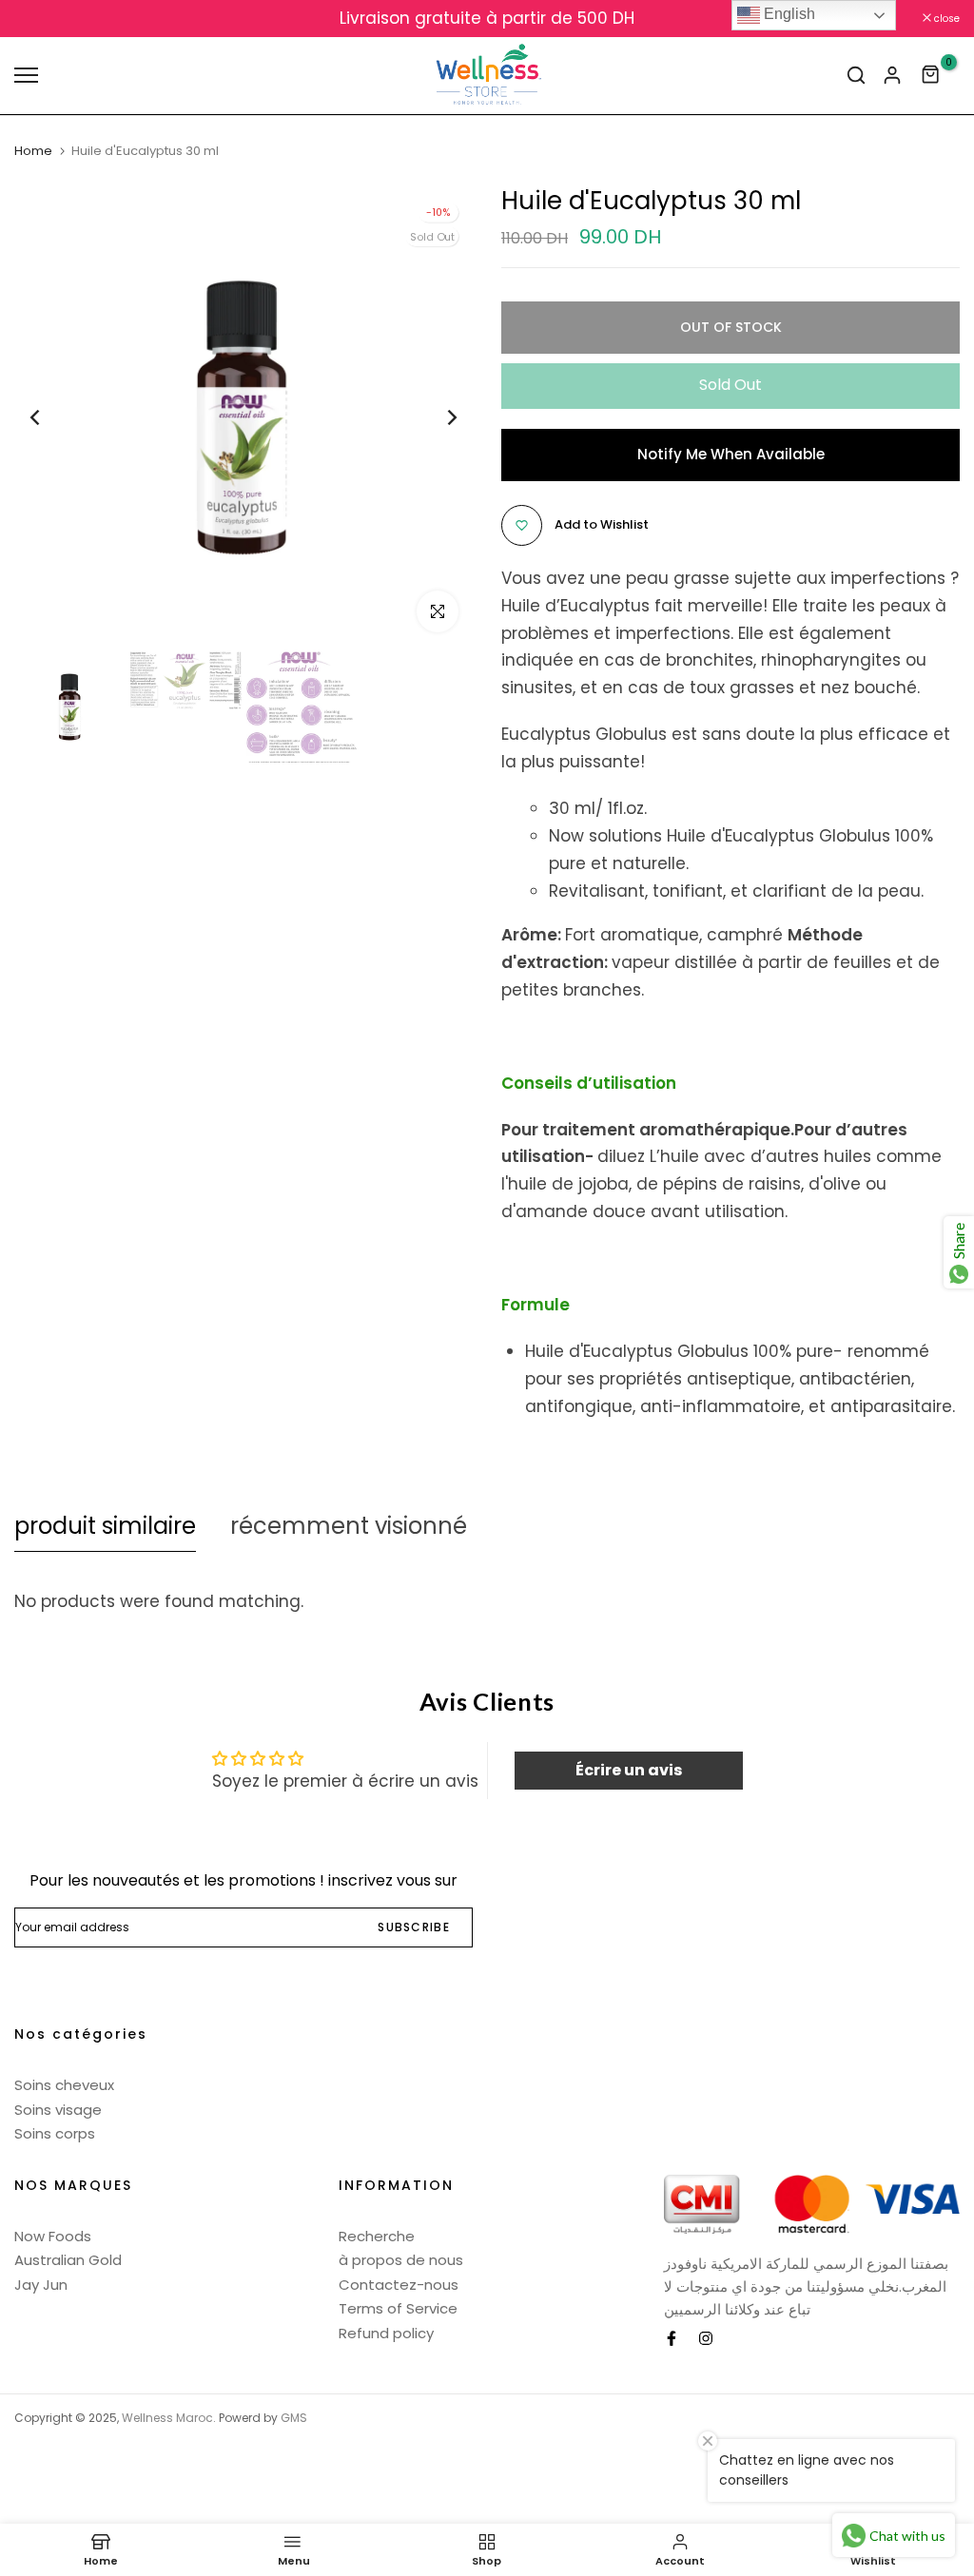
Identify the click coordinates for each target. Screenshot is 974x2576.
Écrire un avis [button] (629, 1770)
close (37, 19)
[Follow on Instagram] (706, 2338)
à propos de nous (401, 2260)
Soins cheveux (64, 2085)
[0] (931, 75)
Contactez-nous (399, 2285)
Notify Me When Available (731, 454)
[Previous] (50, 417)
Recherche (377, 2236)
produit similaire (105, 1526)
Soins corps (55, 2133)
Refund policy (386, 2333)
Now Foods (53, 2236)
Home (33, 151)
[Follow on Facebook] (672, 2338)
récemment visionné (349, 1526)
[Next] (437, 417)
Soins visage (58, 2110)
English (788, 14)
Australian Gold (68, 2260)
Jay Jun (41, 2285)
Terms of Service (398, 2308)
